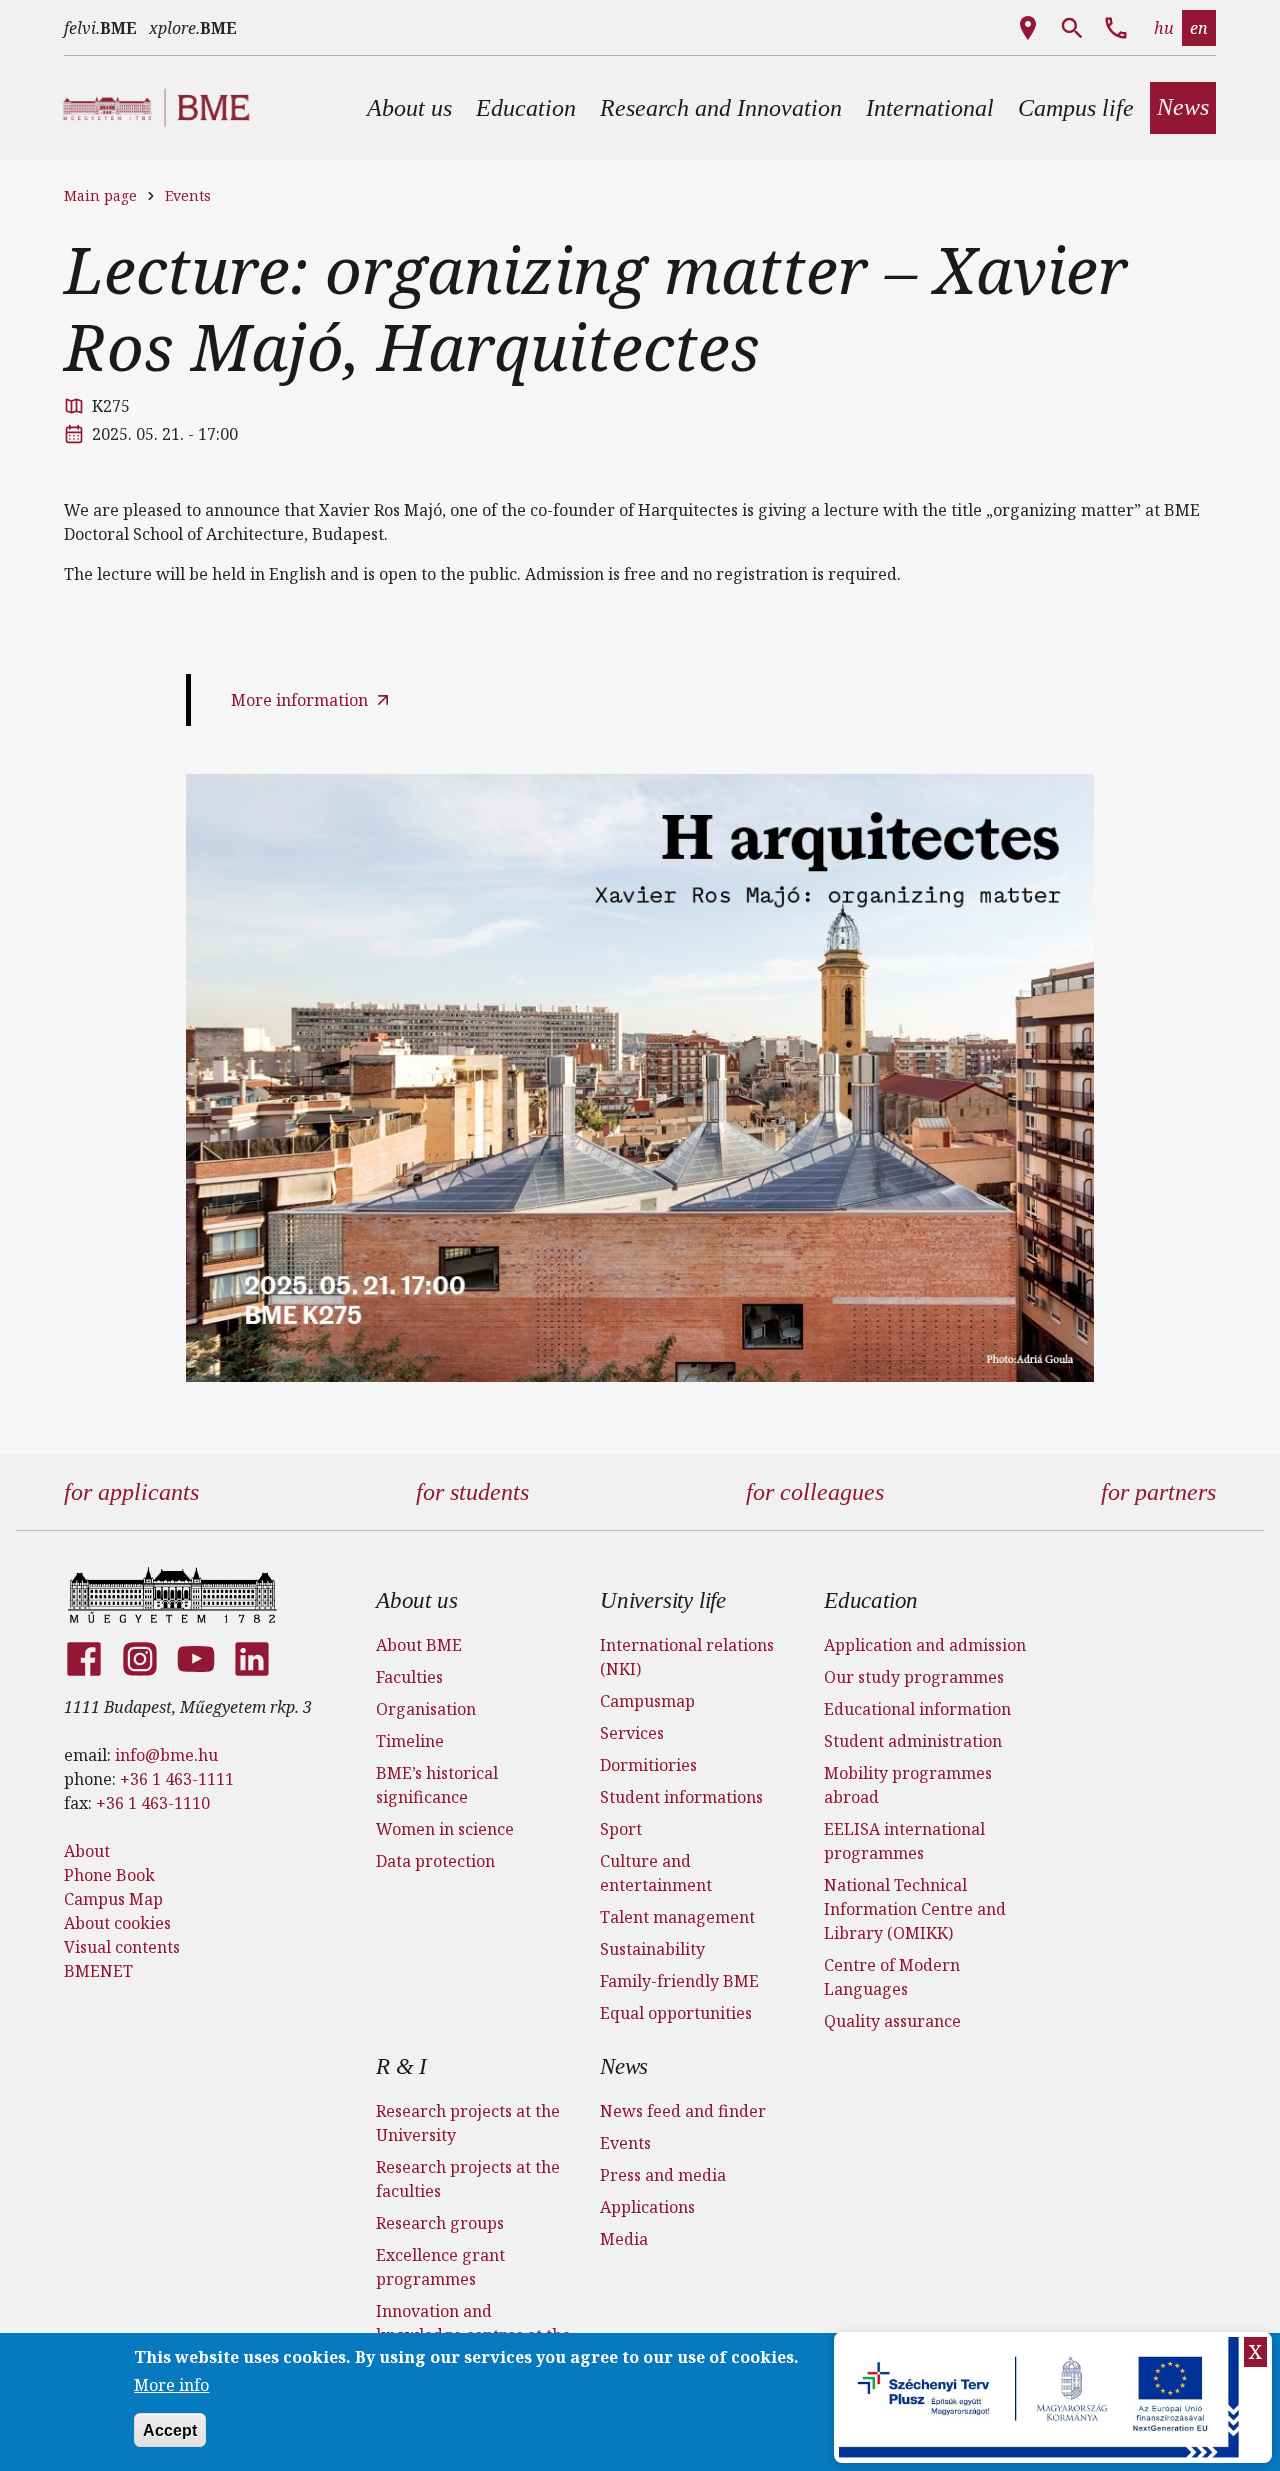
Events (188, 195)
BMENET (98, 1971)
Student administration (913, 1741)
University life (663, 1600)
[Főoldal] (172, 1595)
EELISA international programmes (904, 1841)
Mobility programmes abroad (908, 1785)
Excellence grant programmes (440, 2267)
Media (624, 2239)
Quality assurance (892, 2021)
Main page (100, 195)
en (1199, 28)
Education (871, 1600)
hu (1164, 28)
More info (171, 2385)
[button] (409, 108)
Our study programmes (914, 1677)
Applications (647, 2207)
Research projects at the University (468, 2123)
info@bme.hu (166, 1755)
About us (416, 1600)
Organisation (426, 1709)
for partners (1158, 1492)
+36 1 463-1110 (153, 1803)
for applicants (131, 1492)
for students (472, 1492)
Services (632, 1733)
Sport (621, 1829)
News (624, 2066)
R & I (401, 2066)
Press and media (663, 2175)
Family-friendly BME (679, 1981)
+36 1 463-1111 (177, 1779)
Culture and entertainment (656, 1873)
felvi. (100, 28)
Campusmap (647, 1701)
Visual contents (122, 1947)
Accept (170, 2429)
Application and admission (925, 1645)
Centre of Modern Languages (892, 1977)
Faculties (409, 1677)
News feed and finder (683, 2111)
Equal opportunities (676, 2013)
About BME (419, 1645)
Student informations (681, 1797)
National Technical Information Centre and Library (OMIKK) (915, 1909)
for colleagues (815, 1492)
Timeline (410, 1741)
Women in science (445, 1829)
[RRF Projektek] (1041, 2397)
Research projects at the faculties (468, 2179)
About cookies (117, 1923)
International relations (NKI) (687, 1657)
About (87, 1851)
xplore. (193, 28)
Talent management (677, 1917)
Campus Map (113, 1899)
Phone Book (109, 1875)
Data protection (435, 1861)
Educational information (917, 1709)
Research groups (440, 2223)
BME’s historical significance (437, 1785)
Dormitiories (648, 1765)
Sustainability (652, 1949)
